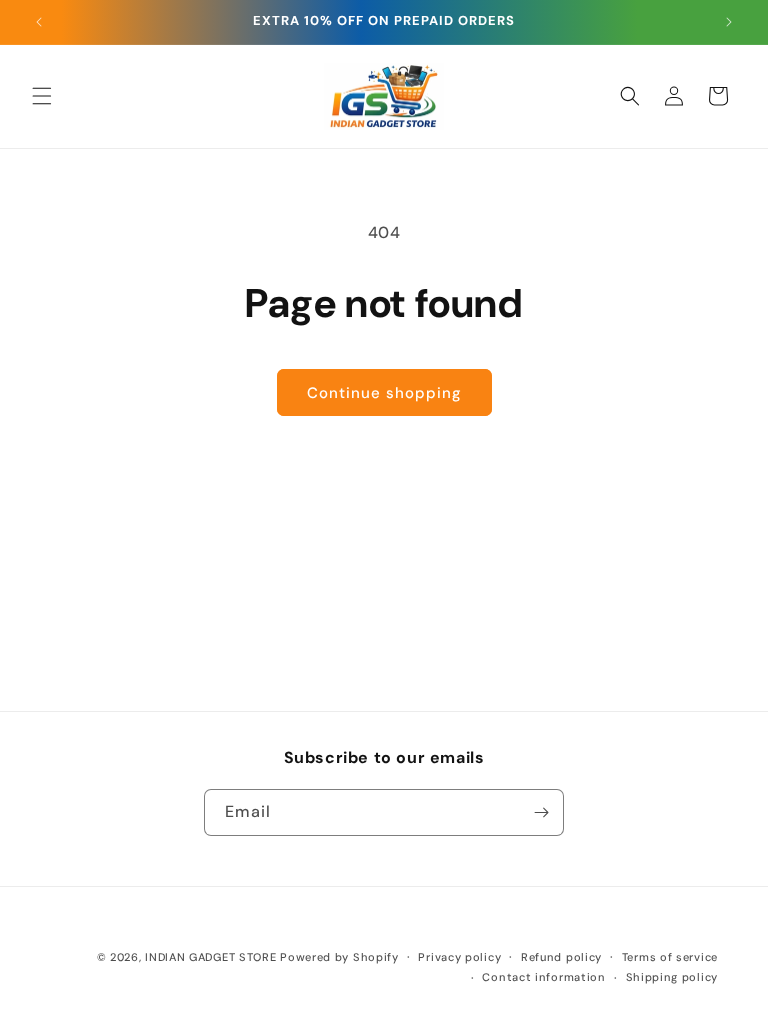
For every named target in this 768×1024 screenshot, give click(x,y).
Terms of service (670, 957)
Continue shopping (384, 393)
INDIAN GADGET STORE (210, 957)
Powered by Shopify (339, 957)
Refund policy (561, 957)
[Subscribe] (541, 812)
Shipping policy (672, 977)
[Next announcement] (729, 22)
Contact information (543, 977)
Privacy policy (459, 957)
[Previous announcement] (39, 22)
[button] (42, 96)
